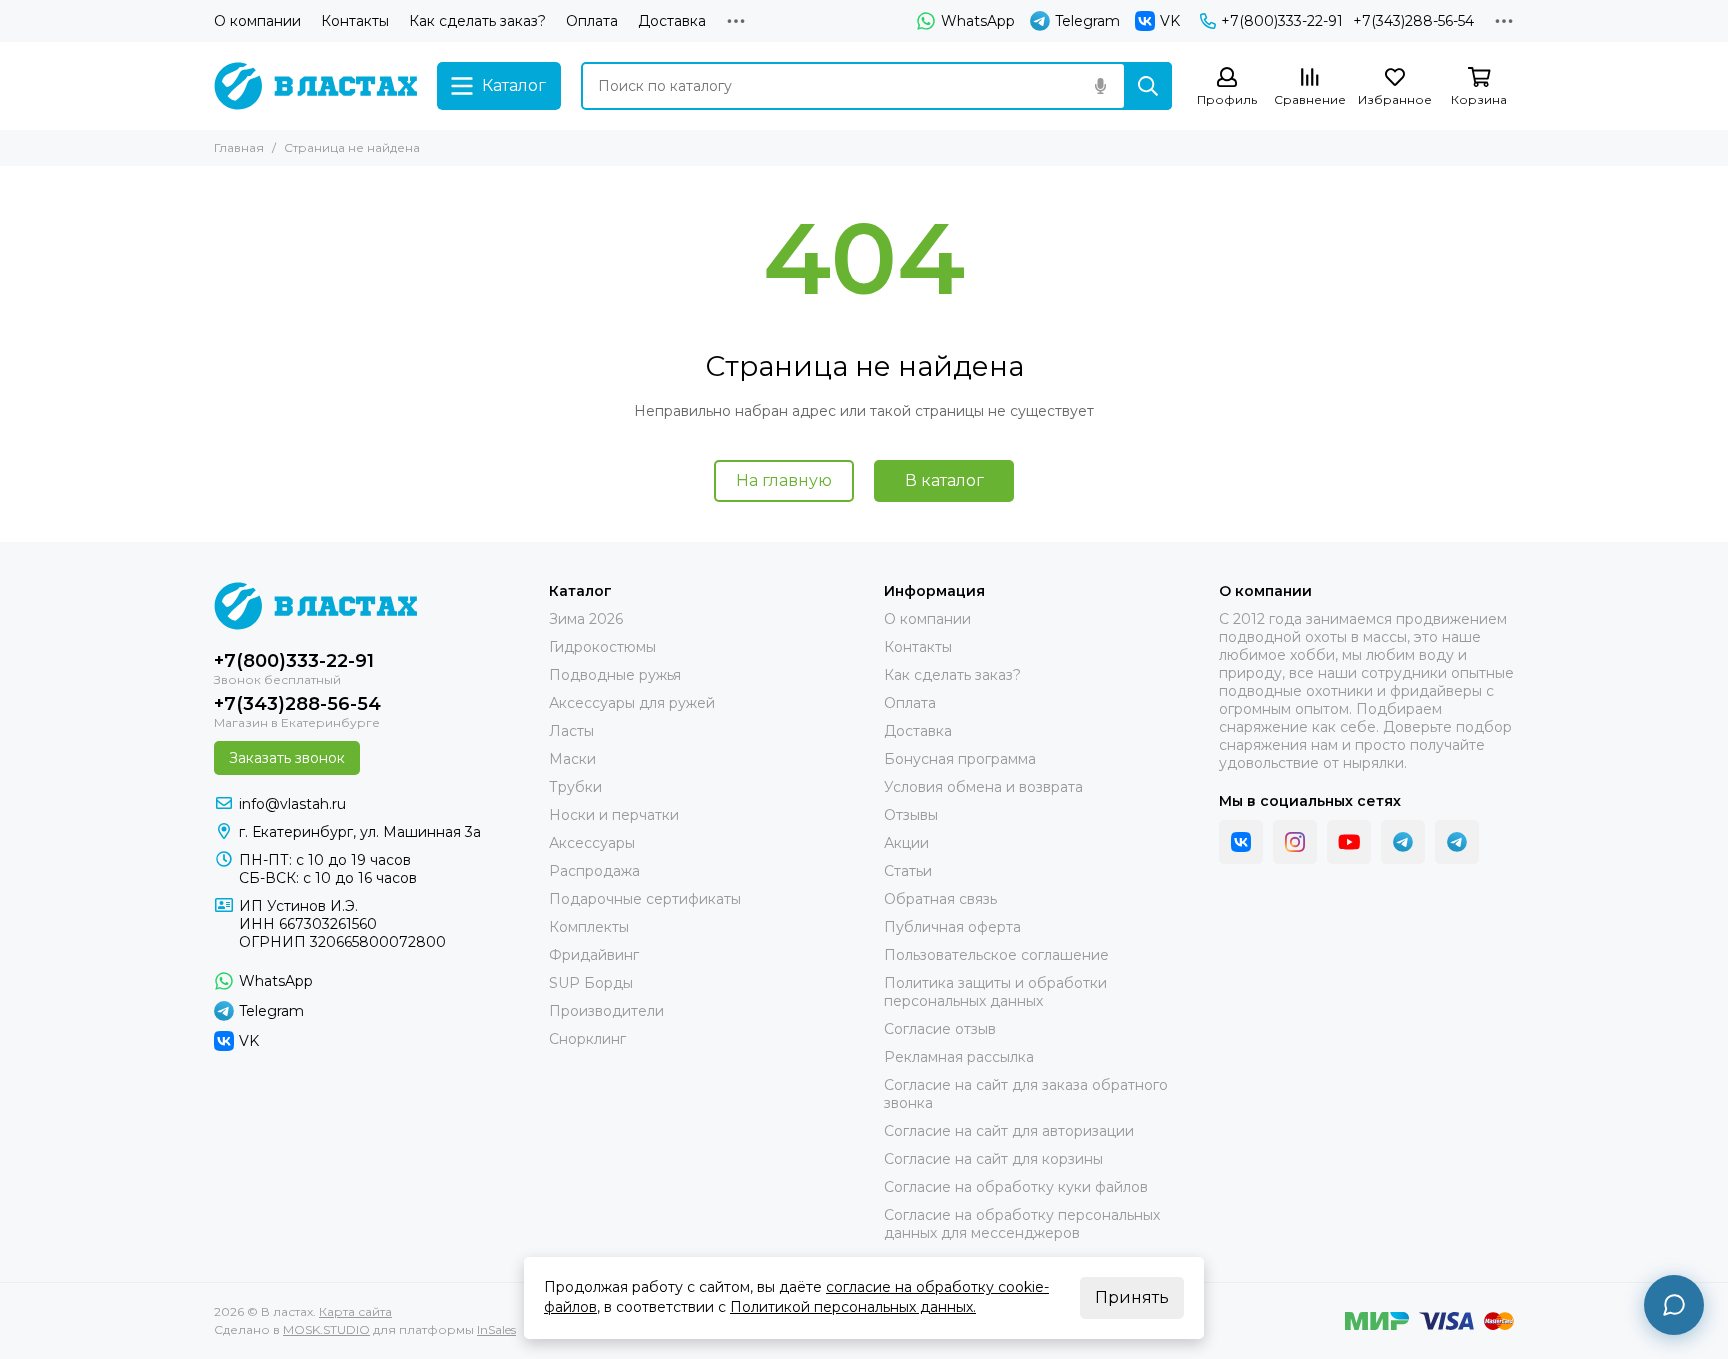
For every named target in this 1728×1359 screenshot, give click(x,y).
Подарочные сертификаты (645, 899)
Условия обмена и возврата (983, 787)
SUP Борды (591, 983)
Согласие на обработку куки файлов (1016, 1187)
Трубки (575, 787)
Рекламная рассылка (959, 1057)
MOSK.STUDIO (326, 1329)
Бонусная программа (960, 759)
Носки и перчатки (614, 815)
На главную (784, 480)
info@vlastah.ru (292, 804)
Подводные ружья (615, 675)
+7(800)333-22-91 (1282, 21)
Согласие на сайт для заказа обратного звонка (1026, 1094)
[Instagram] (1295, 842)
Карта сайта (355, 1311)
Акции (906, 843)
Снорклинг (587, 1039)
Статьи (908, 871)
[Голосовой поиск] (1100, 86)
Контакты (355, 21)
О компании (257, 21)
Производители (606, 1011)
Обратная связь (940, 899)
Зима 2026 (586, 619)
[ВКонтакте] (1241, 842)
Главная (239, 147)
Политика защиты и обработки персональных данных (995, 992)
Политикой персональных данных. (853, 1307)
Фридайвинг (594, 955)
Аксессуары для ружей (632, 703)
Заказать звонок (287, 758)
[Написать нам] (1674, 1305)
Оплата (592, 21)
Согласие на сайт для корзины (993, 1159)
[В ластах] (315, 86)
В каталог (944, 480)
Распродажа (594, 871)
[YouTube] (1349, 842)
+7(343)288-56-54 (1413, 21)
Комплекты (589, 927)
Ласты (571, 731)
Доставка (672, 21)
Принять (1132, 1297)
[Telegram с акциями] (1403, 842)
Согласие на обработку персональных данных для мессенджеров (1022, 1224)
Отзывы (911, 815)
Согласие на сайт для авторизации (1009, 1131)
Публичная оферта (952, 927)
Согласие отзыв (940, 1029)
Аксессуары (592, 843)
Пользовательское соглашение (996, 955)
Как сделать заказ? (477, 21)
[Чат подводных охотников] (1457, 842)
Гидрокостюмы (602, 647)
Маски (572, 759)
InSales (496, 1329)
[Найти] (1148, 86)
